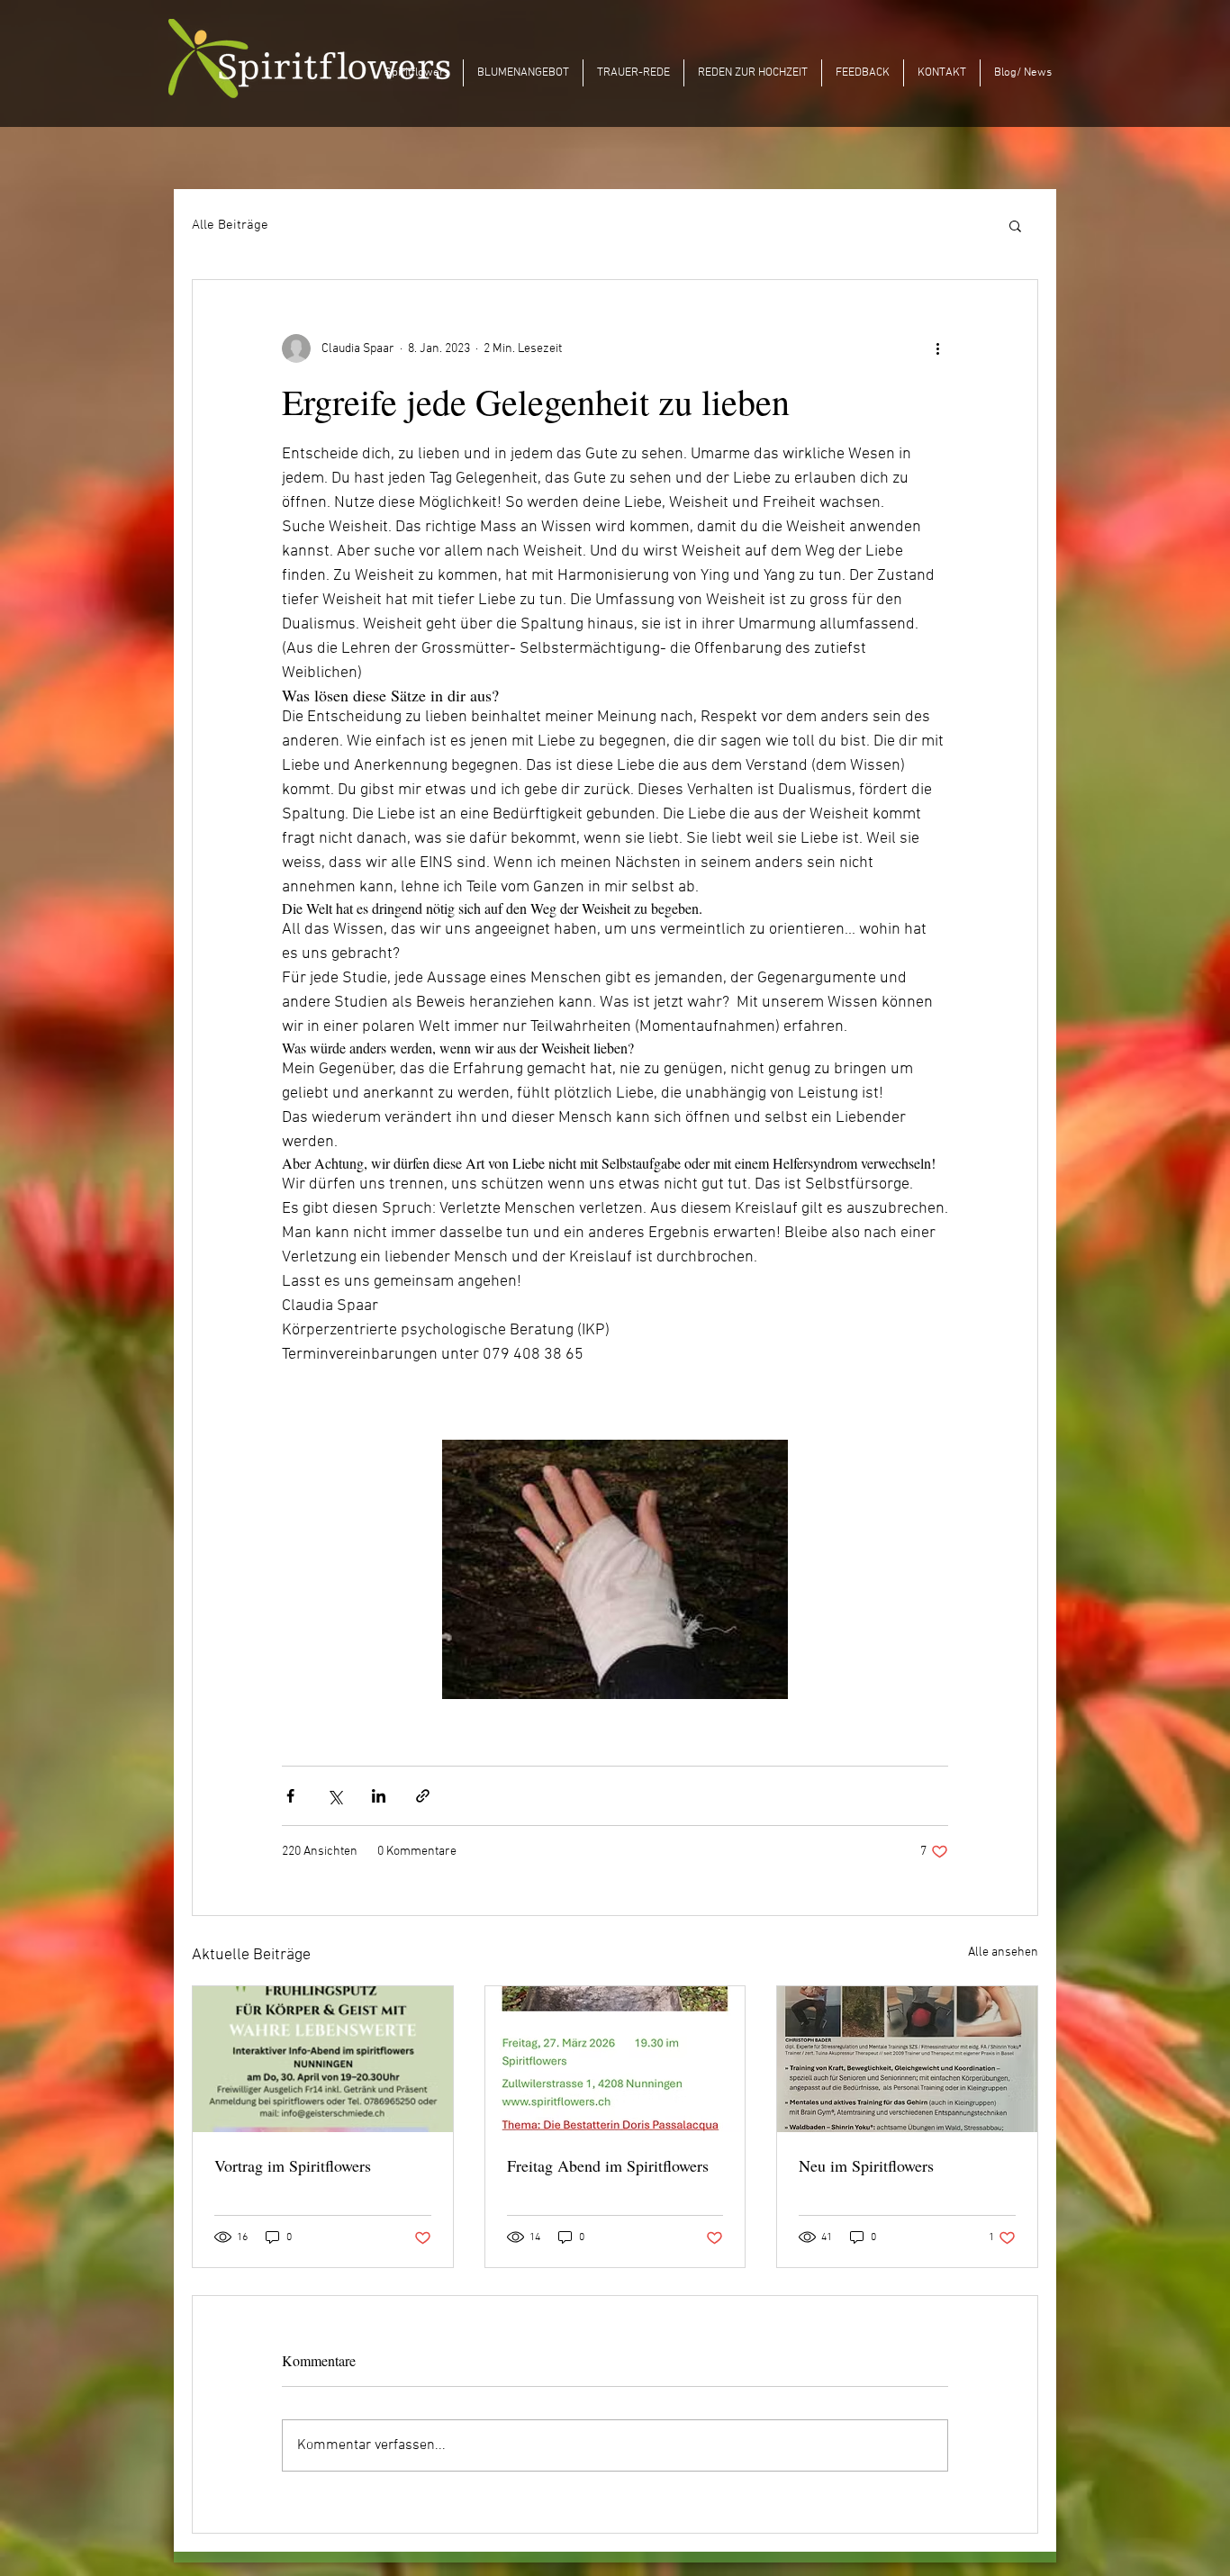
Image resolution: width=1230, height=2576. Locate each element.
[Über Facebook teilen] (290, 1796)
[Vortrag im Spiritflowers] (323, 2059)
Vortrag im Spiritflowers (293, 2165)
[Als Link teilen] (423, 1796)
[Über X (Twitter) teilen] (335, 1796)
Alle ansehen (1003, 1952)
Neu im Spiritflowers (866, 2165)
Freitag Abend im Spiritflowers (608, 2165)
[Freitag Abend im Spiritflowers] (615, 2059)
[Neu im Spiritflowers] (907, 2059)
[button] (1015, 225)
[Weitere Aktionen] (937, 348)
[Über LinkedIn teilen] (379, 1796)
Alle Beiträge (230, 225)
